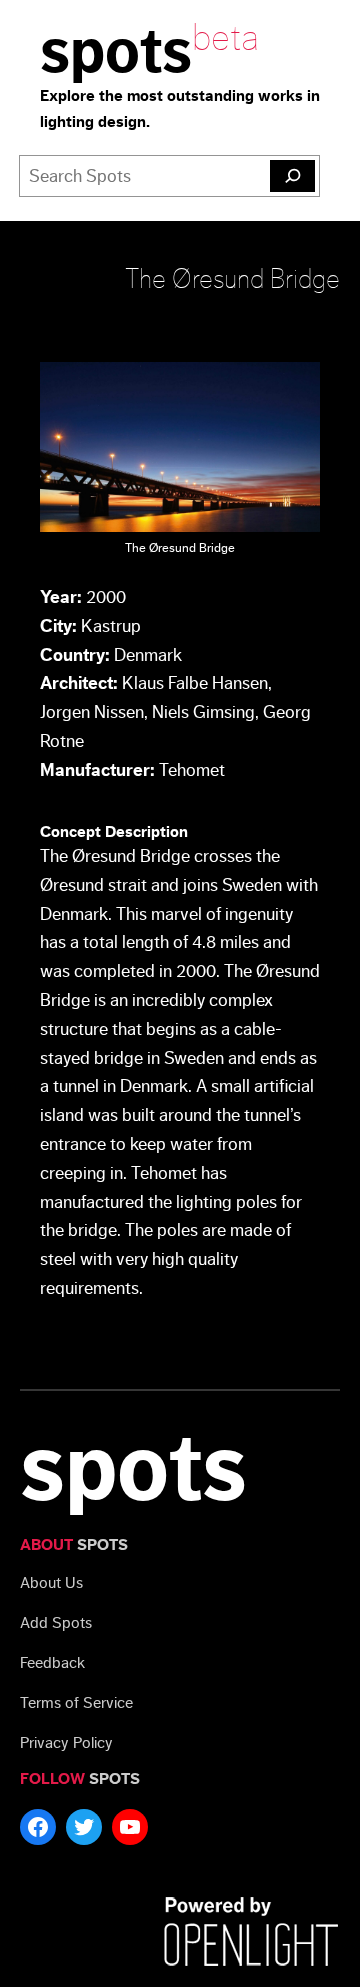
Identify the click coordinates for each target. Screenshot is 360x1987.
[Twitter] (84, 1827)
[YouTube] (130, 1827)
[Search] (292, 176)
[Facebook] (38, 1827)
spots (116, 52)
